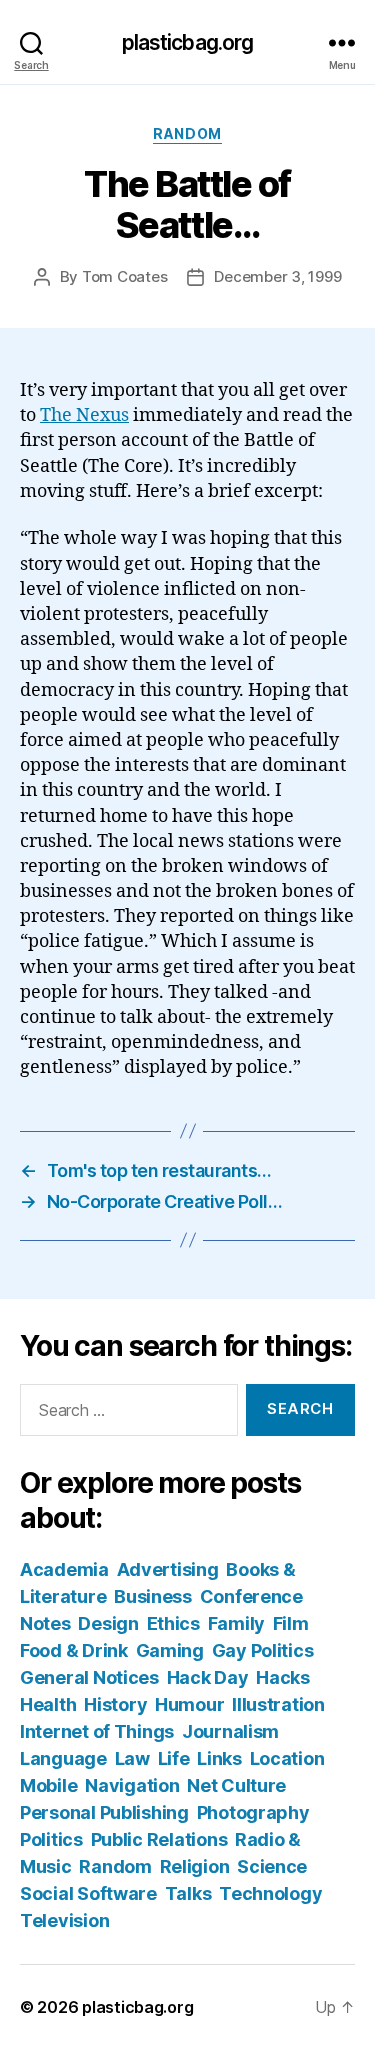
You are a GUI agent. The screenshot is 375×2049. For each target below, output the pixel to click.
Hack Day (208, 1677)
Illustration (278, 1704)
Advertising (168, 1569)
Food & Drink (74, 1650)
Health (48, 1704)
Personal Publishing (104, 1812)
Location (287, 1758)
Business (153, 1596)
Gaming (170, 1650)
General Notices (89, 1677)
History (115, 1704)
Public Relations (159, 1839)
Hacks (283, 1677)
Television (64, 1920)
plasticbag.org (188, 42)
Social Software (88, 1893)
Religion (195, 1866)
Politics (51, 1839)
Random (187, 133)
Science (272, 1866)
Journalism (230, 1731)
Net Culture (236, 1785)
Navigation (132, 1785)
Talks (188, 1893)
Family (236, 1623)
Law (132, 1758)
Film (291, 1623)
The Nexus (84, 415)
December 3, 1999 (277, 276)
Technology (270, 1893)
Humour (189, 1704)
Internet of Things (97, 1731)
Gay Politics (263, 1650)
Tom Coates (124, 276)
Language (63, 1758)
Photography (253, 1812)
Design (108, 1623)
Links (219, 1758)
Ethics (173, 1623)
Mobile (48, 1785)
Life (174, 1758)
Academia (64, 1569)
